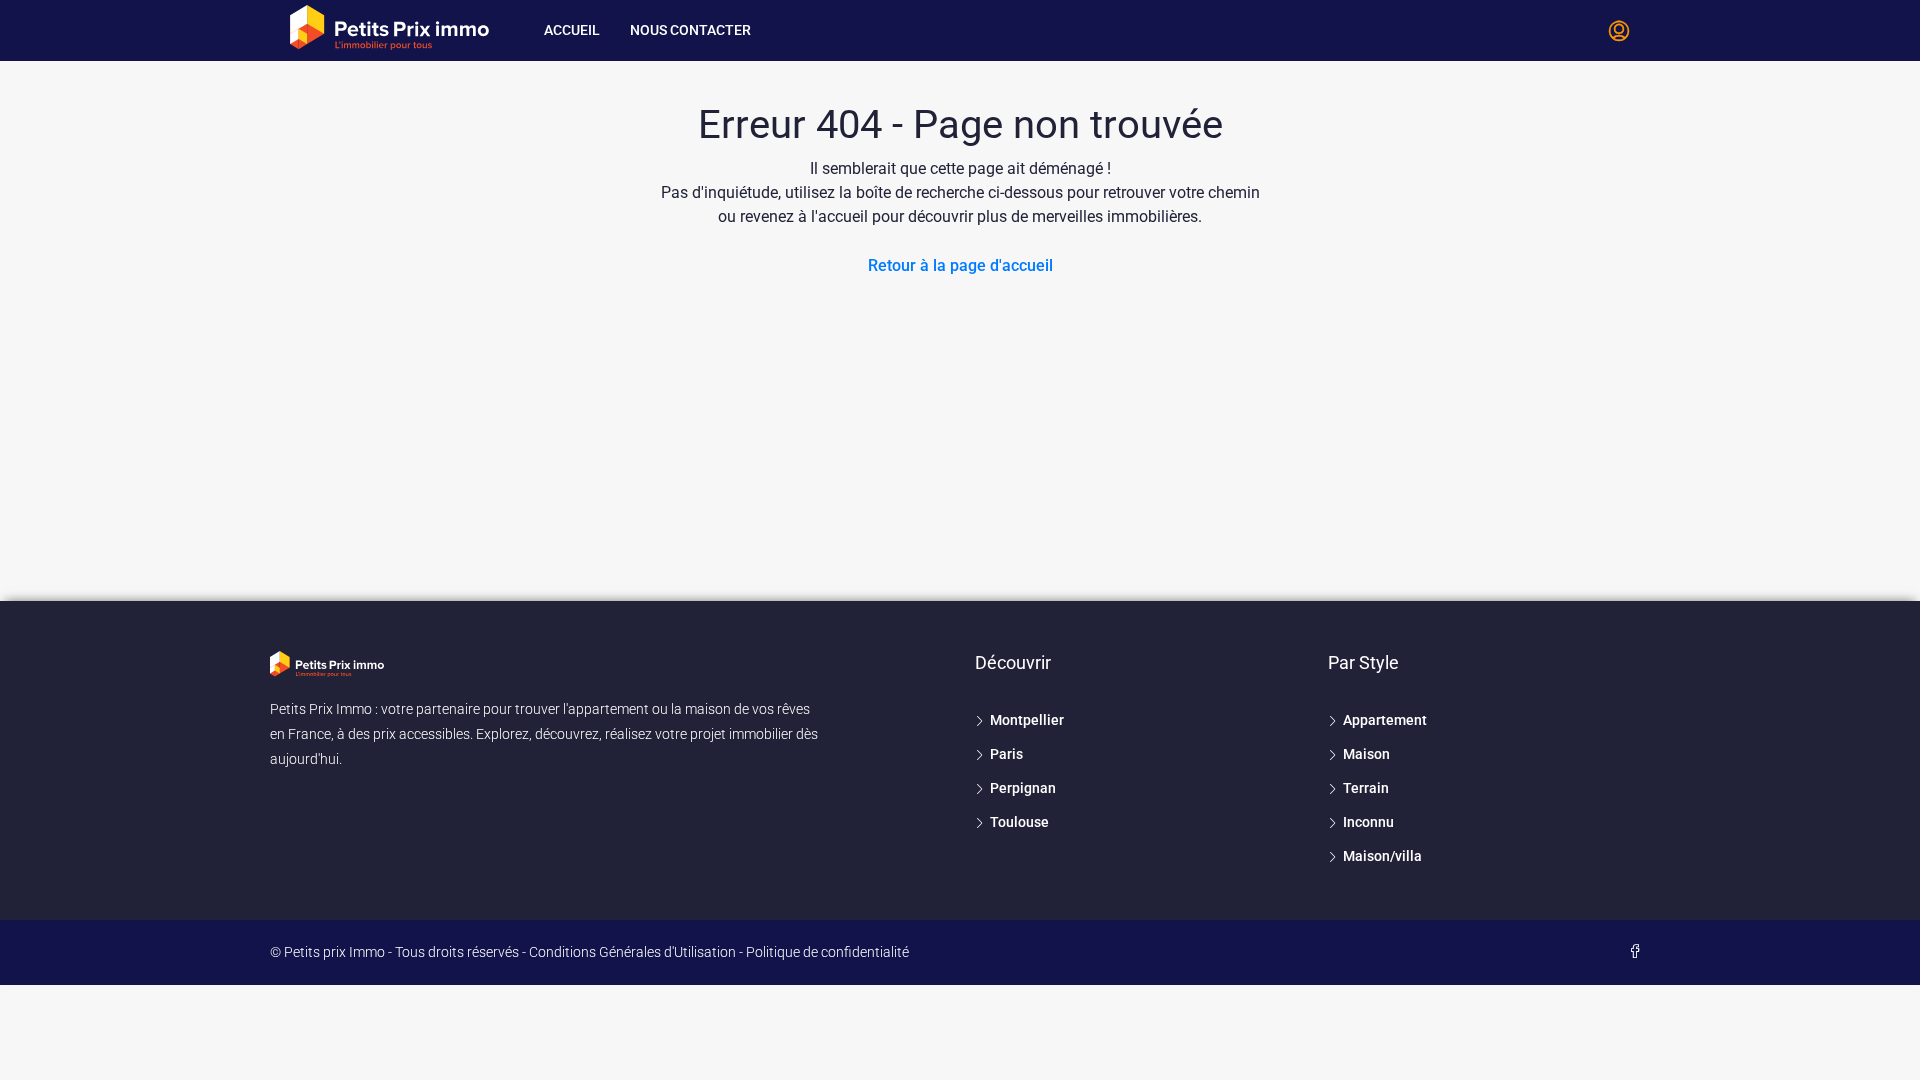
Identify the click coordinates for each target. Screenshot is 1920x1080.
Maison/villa (1382, 856)
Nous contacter (690, 30)
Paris (1006, 754)
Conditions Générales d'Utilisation (632, 952)
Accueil (572, 30)
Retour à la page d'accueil (960, 265)
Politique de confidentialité (827, 952)
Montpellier (1027, 720)
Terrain (1366, 788)
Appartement (1385, 720)
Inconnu (1368, 822)
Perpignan (1023, 788)
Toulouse (1019, 822)
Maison (1366, 754)
